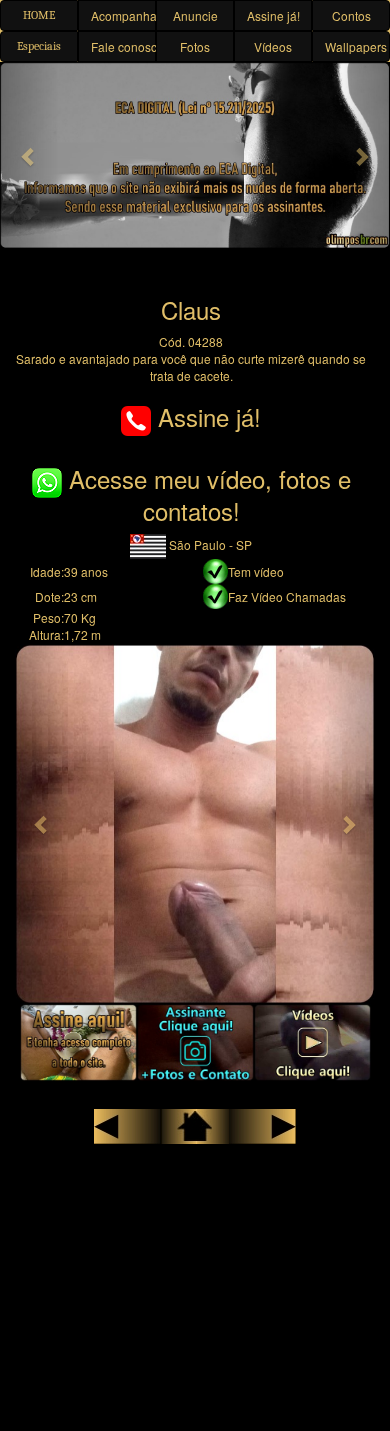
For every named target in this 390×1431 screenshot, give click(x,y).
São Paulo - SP (209, 544)
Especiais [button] (39, 46)
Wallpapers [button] (356, 46)
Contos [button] (351, 15)
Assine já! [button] (273, 15)
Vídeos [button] (273, 46)
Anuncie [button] (195, 15)
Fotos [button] (195, 46)
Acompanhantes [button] (123, 15)
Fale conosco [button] (123, 46)
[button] (29, 155)
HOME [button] (39, 15)
